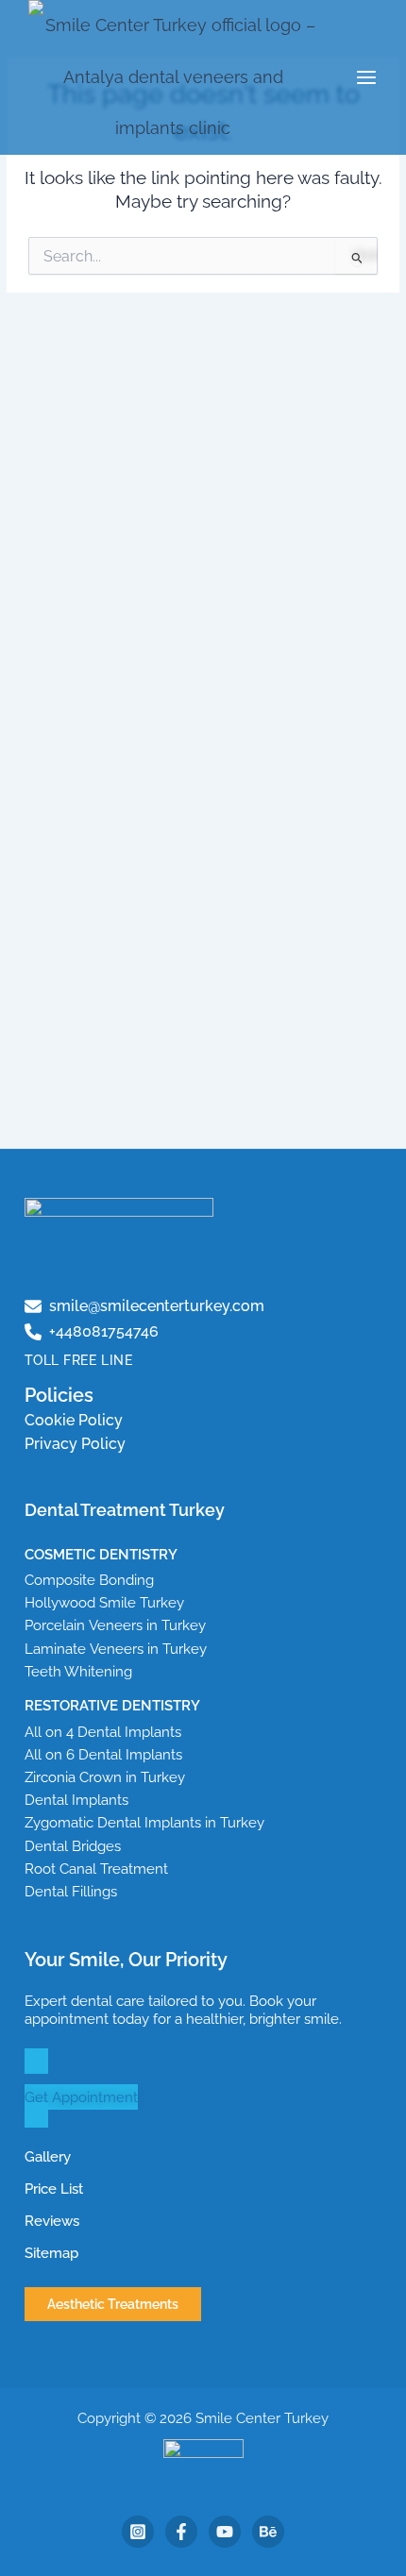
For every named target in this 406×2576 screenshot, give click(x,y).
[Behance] (268, 2532)
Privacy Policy (75, 1444)
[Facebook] (181, 2532)
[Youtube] (225, 2532)
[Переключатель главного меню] (367, 77)
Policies (59, 1395)
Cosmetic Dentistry (101, 1554)
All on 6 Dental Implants (103, 1754)
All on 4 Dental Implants (103, 1732)
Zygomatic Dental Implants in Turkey (144, 1822)
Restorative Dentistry (112, 1705)
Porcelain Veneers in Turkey (115, 1625)
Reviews (52, 2221)
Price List (54, 2189)
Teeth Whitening (78, 1671)
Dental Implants (76, 1800)
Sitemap (51, 2253)
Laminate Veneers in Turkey (116, 1649)
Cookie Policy (74, 1420)
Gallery (48, 2156)
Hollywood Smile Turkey (104, 1602)
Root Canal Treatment (96, 1869)
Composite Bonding (89, 1580)
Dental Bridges (73, 1846)
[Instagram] (138, 2532)
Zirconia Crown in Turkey (105, 1777)
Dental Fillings (71, 1891)
